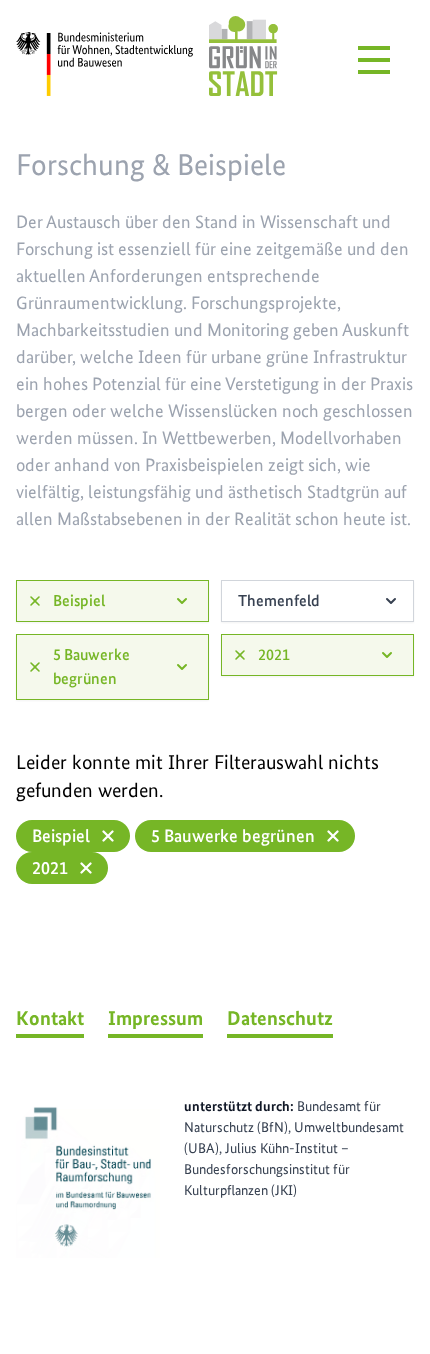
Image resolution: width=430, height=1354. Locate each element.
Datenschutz (280, 1018)
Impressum (155, 1018)
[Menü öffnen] (374, 60)
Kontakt (50, 1018)
